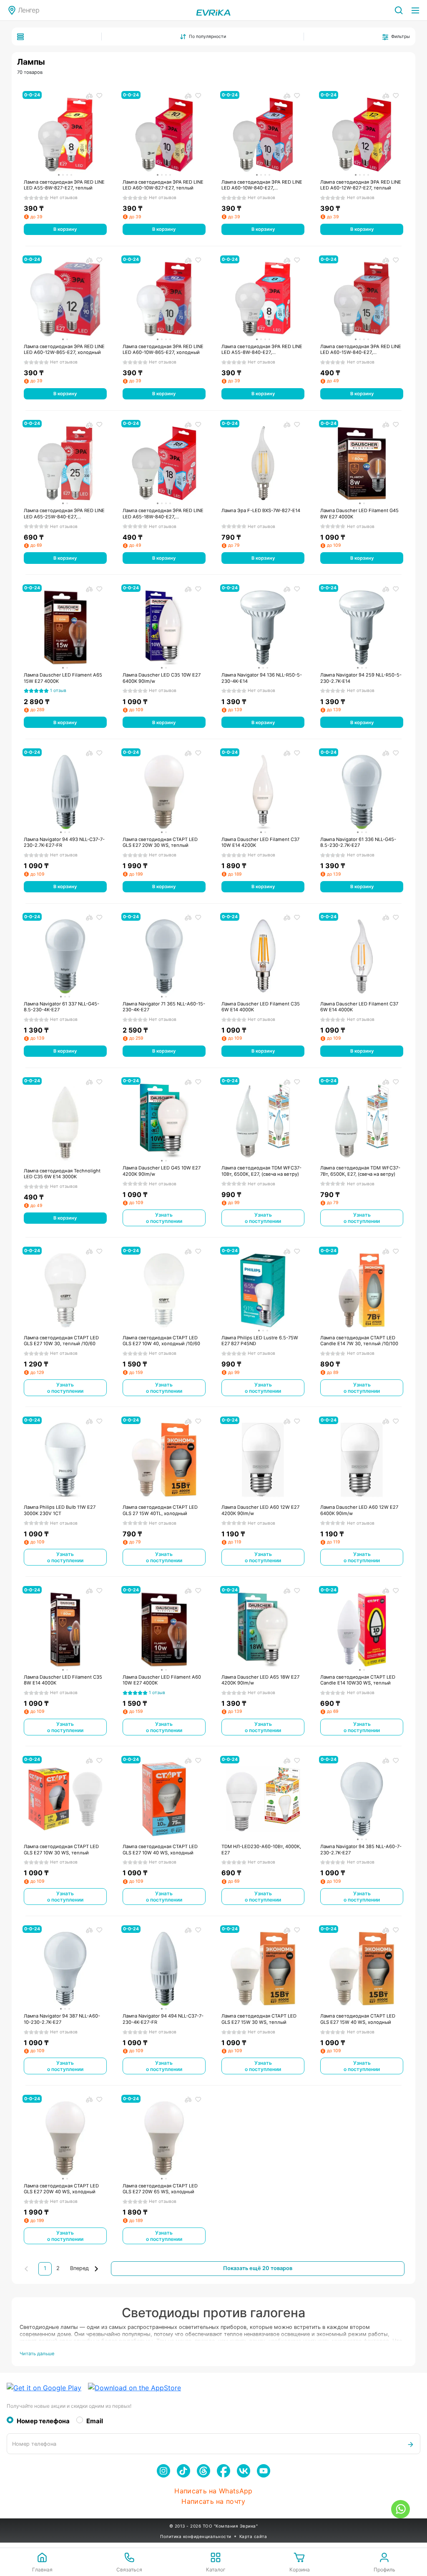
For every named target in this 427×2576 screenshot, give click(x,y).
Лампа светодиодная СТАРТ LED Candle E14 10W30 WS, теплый (358, 1680)
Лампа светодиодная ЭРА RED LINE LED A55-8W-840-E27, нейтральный (262, 350)
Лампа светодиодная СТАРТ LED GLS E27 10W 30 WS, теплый (61, 1850)
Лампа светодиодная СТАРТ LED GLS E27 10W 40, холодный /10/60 (161, 1341)
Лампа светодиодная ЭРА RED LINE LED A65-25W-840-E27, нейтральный (64, 514)
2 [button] (58, 2268)
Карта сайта (253, 2536)
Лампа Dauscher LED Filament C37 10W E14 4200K (260, 842)
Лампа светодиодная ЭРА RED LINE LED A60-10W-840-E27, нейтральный (262, 185)
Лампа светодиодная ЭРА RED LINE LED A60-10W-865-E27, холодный (163, 350)
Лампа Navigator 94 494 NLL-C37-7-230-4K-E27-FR (163, 2019)
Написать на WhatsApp (213, 2491)
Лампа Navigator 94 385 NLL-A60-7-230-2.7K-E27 (361, 1850)
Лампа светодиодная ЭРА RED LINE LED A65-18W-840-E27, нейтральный (163, 514)
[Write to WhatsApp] (401, 2509)
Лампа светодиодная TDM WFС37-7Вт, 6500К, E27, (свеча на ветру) (360, 1171)
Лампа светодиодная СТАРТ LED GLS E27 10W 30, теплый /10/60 (61, 1341)
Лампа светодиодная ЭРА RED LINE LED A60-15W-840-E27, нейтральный (361, 350)
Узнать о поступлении (164, 1218)
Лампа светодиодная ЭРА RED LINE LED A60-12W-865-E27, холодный (64, 350)
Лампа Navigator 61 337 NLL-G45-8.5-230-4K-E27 (62, 1007)
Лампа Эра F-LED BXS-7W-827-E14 (261, 510)
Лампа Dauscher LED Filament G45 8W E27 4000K (359, 514)
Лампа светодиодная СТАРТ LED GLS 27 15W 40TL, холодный (160, 1510)
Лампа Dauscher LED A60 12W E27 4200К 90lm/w (260, 1510)
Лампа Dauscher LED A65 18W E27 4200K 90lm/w (260, 1680)
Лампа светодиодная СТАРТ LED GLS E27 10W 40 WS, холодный (160, 1850)
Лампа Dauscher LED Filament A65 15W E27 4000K (63, 678)
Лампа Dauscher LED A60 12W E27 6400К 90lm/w (359, 1510)
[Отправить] (411, 2444)
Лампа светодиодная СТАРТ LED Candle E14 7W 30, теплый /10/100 (359, 1341)
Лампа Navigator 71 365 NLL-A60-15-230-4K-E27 (164, 1007)
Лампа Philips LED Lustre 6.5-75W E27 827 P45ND (260, 1341)
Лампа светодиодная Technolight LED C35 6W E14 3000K (62, 1174)
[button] (85, 2269)
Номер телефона (43, 2421)
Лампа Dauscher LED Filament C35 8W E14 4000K (63, 1680)
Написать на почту (213, 2501)
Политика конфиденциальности (196, 2536)
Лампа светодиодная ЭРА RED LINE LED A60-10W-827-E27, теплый (163, 185)
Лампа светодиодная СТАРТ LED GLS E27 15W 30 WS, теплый (259, 2019)
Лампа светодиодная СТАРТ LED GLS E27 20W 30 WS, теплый (160, 842)
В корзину (65, 229)
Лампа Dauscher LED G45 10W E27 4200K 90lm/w (162, 1171)
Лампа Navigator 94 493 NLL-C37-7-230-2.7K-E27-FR (64, 842)
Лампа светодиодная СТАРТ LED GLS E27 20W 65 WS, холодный (160, 2189)
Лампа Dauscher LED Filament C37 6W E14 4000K (359, 1007)
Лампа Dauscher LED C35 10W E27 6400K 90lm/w (162, 678)
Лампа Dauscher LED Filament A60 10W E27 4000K (162, 1680)
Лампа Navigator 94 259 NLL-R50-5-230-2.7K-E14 (361, 678)
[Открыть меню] (415, 10)
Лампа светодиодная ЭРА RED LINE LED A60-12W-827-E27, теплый (361, 185)
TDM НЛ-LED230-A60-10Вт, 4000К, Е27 (261, 1850)
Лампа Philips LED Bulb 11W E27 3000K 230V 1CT (60, 1510)
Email (95, 2421)
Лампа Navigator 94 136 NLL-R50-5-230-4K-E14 (262, 678)
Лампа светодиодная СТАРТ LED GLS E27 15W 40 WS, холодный (358, 2019)
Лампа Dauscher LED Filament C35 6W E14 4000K (261, 1007)
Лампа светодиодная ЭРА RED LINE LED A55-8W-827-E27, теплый (64, 185)
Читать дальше (37, 2354)
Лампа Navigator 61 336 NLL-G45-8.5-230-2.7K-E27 (358, 842)
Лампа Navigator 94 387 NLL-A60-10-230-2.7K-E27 (62, 2019)
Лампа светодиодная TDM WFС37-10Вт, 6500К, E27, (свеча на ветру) (261, 1171)
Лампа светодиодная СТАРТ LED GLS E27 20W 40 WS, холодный (61, 2189)
